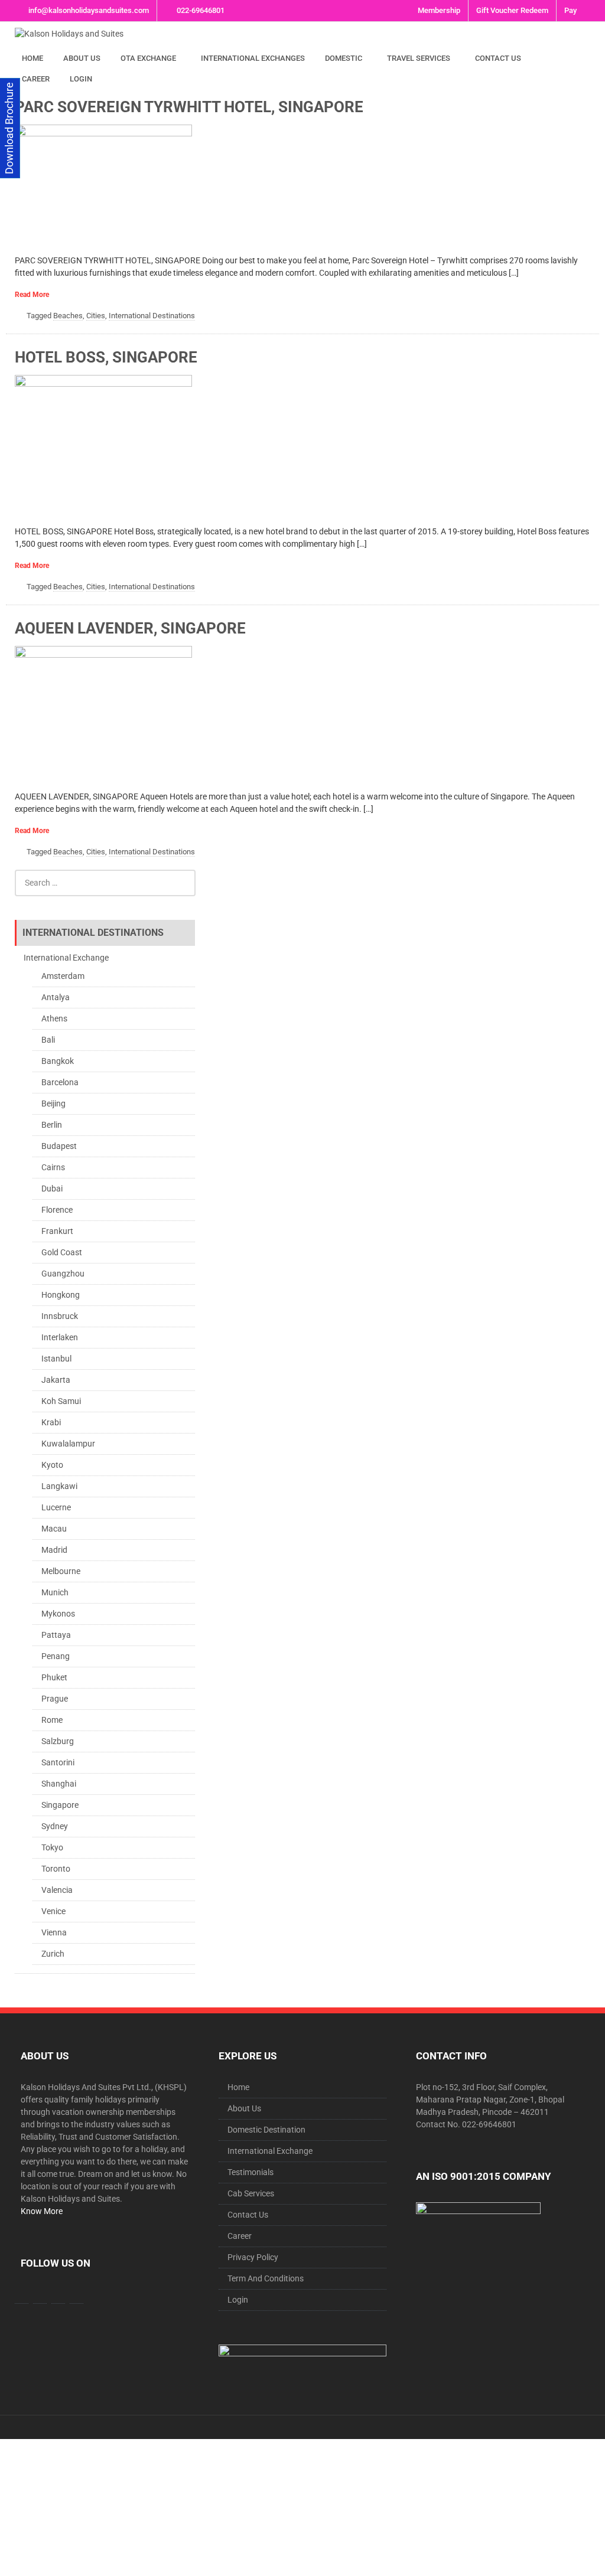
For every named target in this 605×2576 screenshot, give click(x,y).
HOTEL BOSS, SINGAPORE (106, 357)
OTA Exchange (148, 58)
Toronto (56, 1869)
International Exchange (66, 958)
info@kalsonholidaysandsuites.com (89, 10)
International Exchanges (253, 58)
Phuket (54, 1677)
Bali (48, 1040)
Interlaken (60, 1337)
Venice (53, 1911)
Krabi (51, 1422)
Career (36, 79)
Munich (55, 1592)
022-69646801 (201, 10)
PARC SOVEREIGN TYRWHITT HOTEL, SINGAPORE (189, 107)
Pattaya (56, 1635)
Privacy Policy (253, 2257)
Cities (96, 316)
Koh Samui (61, 1401)
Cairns (53, 1167)
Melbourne (61, 1571)
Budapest (59, 1146)
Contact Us (498, 58)
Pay (570, 10)
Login (81, 79)
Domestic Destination (266, 2130)
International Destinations (152, 316)
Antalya (56, 997)
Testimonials (251, 2172)
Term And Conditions (266, 2278)
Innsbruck (60, 1316)
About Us (82, 58)
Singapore (60, 1805)
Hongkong (61, 1295)
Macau (54, 1529)
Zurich (53, 1954)
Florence (57, 1210)
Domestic (344, 58)
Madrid (54, 1550)
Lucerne (56, 1507)
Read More (32, 295)
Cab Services (251, 2193)
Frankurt (57, 1231)
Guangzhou (63, 1274)
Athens (54, 1018)
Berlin (52, 1125)
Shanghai (59, 1784)
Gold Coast (62, 1252)
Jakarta (56, 1380)
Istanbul (56, 1359)
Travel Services (419, 58)
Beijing (53, 1103)
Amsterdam (63, 976)
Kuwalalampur (68, 1444)
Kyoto (52, 1465)
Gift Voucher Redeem (512, 10)
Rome (52, 1720)
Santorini (58, 1762)
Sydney (55, 1826)
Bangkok (58, 1061)
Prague (55, 1699)
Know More (42, 2211)
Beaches (68, 316)
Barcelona (60, 1082)
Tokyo (52, 1847)
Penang (56, 1656)
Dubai (52, 1189)
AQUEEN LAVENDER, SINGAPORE (130, 628)
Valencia (57, 1890)
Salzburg (58, 1741)
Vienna (54, 1932)
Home (32, 58)
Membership (439, 10)
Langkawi (59, 1486)
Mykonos (58, 1614)
